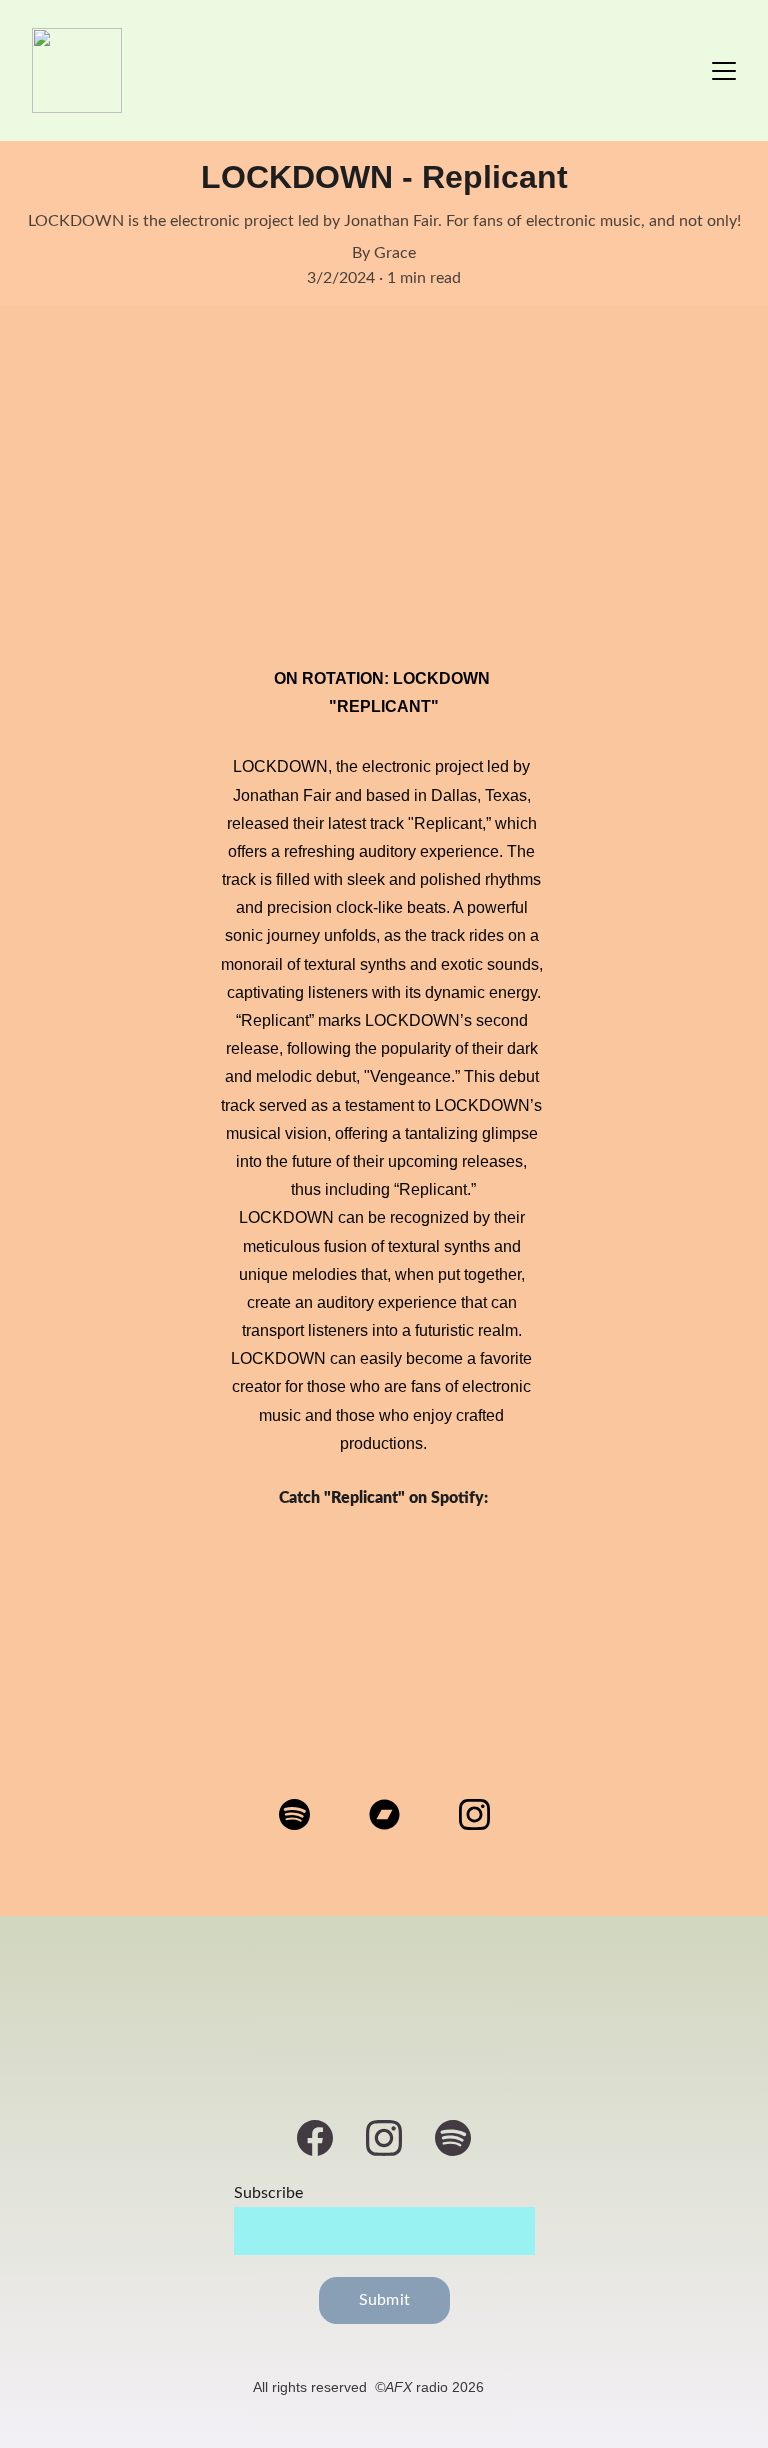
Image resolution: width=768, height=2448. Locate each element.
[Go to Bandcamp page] (394, 1814)
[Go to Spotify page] (304, 1814)
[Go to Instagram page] (474, 1814)
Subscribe (268, 2193)
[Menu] (724, 71)
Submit (384, 2300)
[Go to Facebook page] (325, 2138)
